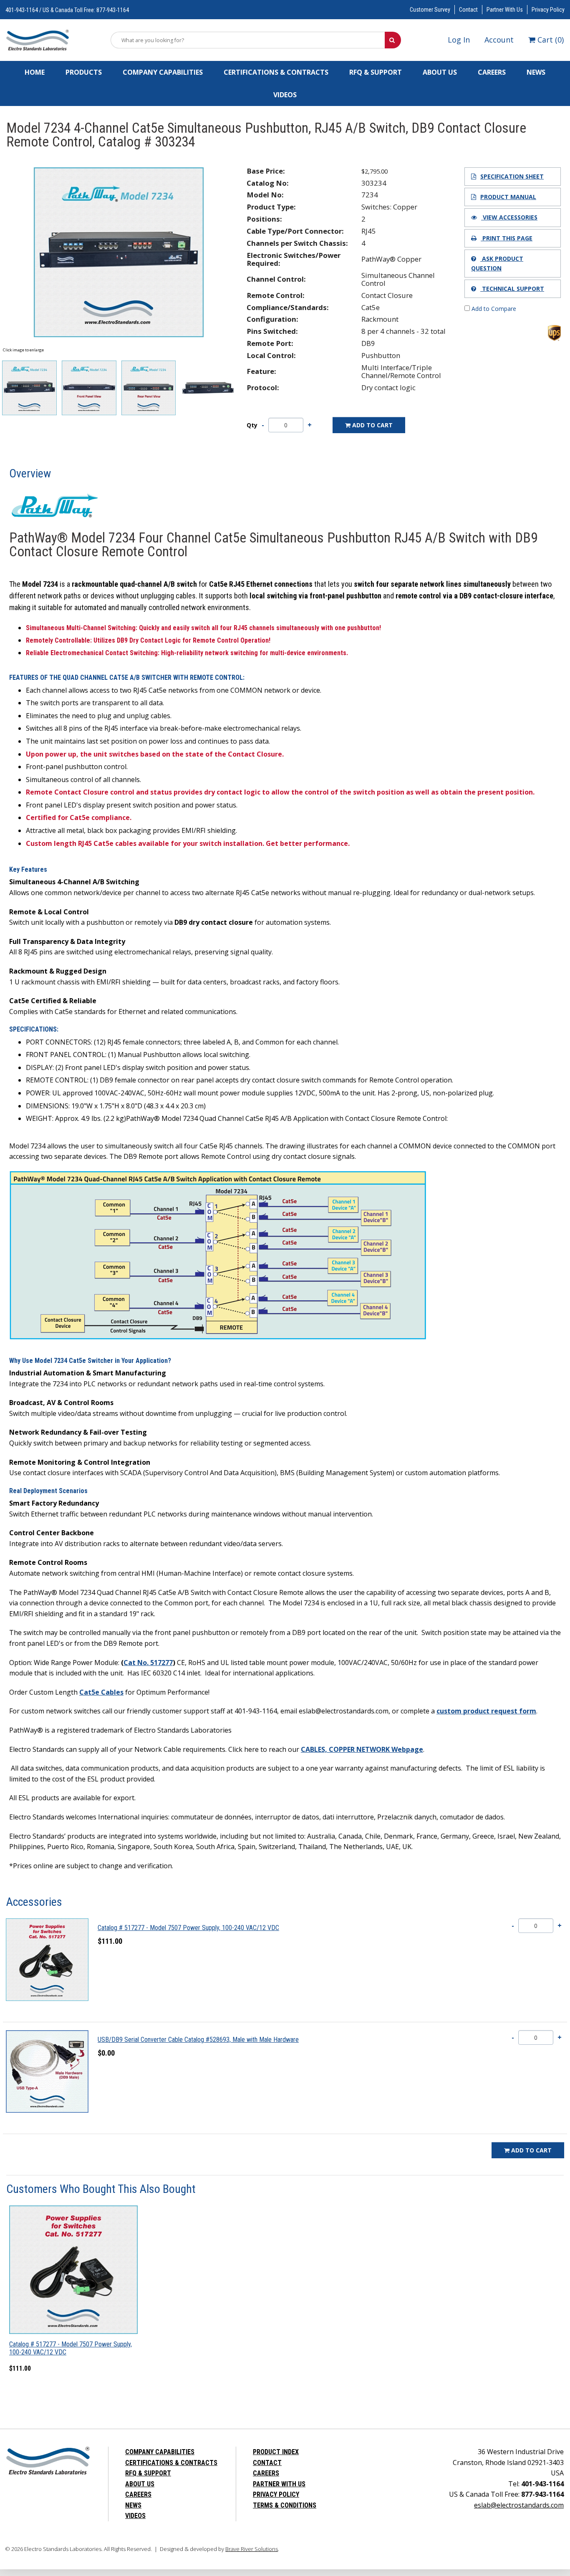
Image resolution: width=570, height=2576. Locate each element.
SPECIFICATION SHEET (512, 176)
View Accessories (509, 217)
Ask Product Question (497, 263)
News (536, 72)
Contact (468, 10)
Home (35, 72)
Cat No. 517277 (148, 1663)
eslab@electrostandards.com (519, 2505)
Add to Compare (493, 309)
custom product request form (486, 1711)
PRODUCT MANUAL (508, 197)
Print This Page (507, 238)
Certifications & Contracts (276, 72)
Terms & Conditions (285, 2505)
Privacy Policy (548, 10)
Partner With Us (505, 10)
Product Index (276, 2452)
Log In (459, 40)
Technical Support (512, 289)
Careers (492, 72)
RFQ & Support (376, 72)
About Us (440, 72)
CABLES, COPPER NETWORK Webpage (362, 1749)
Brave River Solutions (252, 2549)
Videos (285, 95)
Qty (252, 425)
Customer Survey (430, 10)
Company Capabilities (163, 72)
